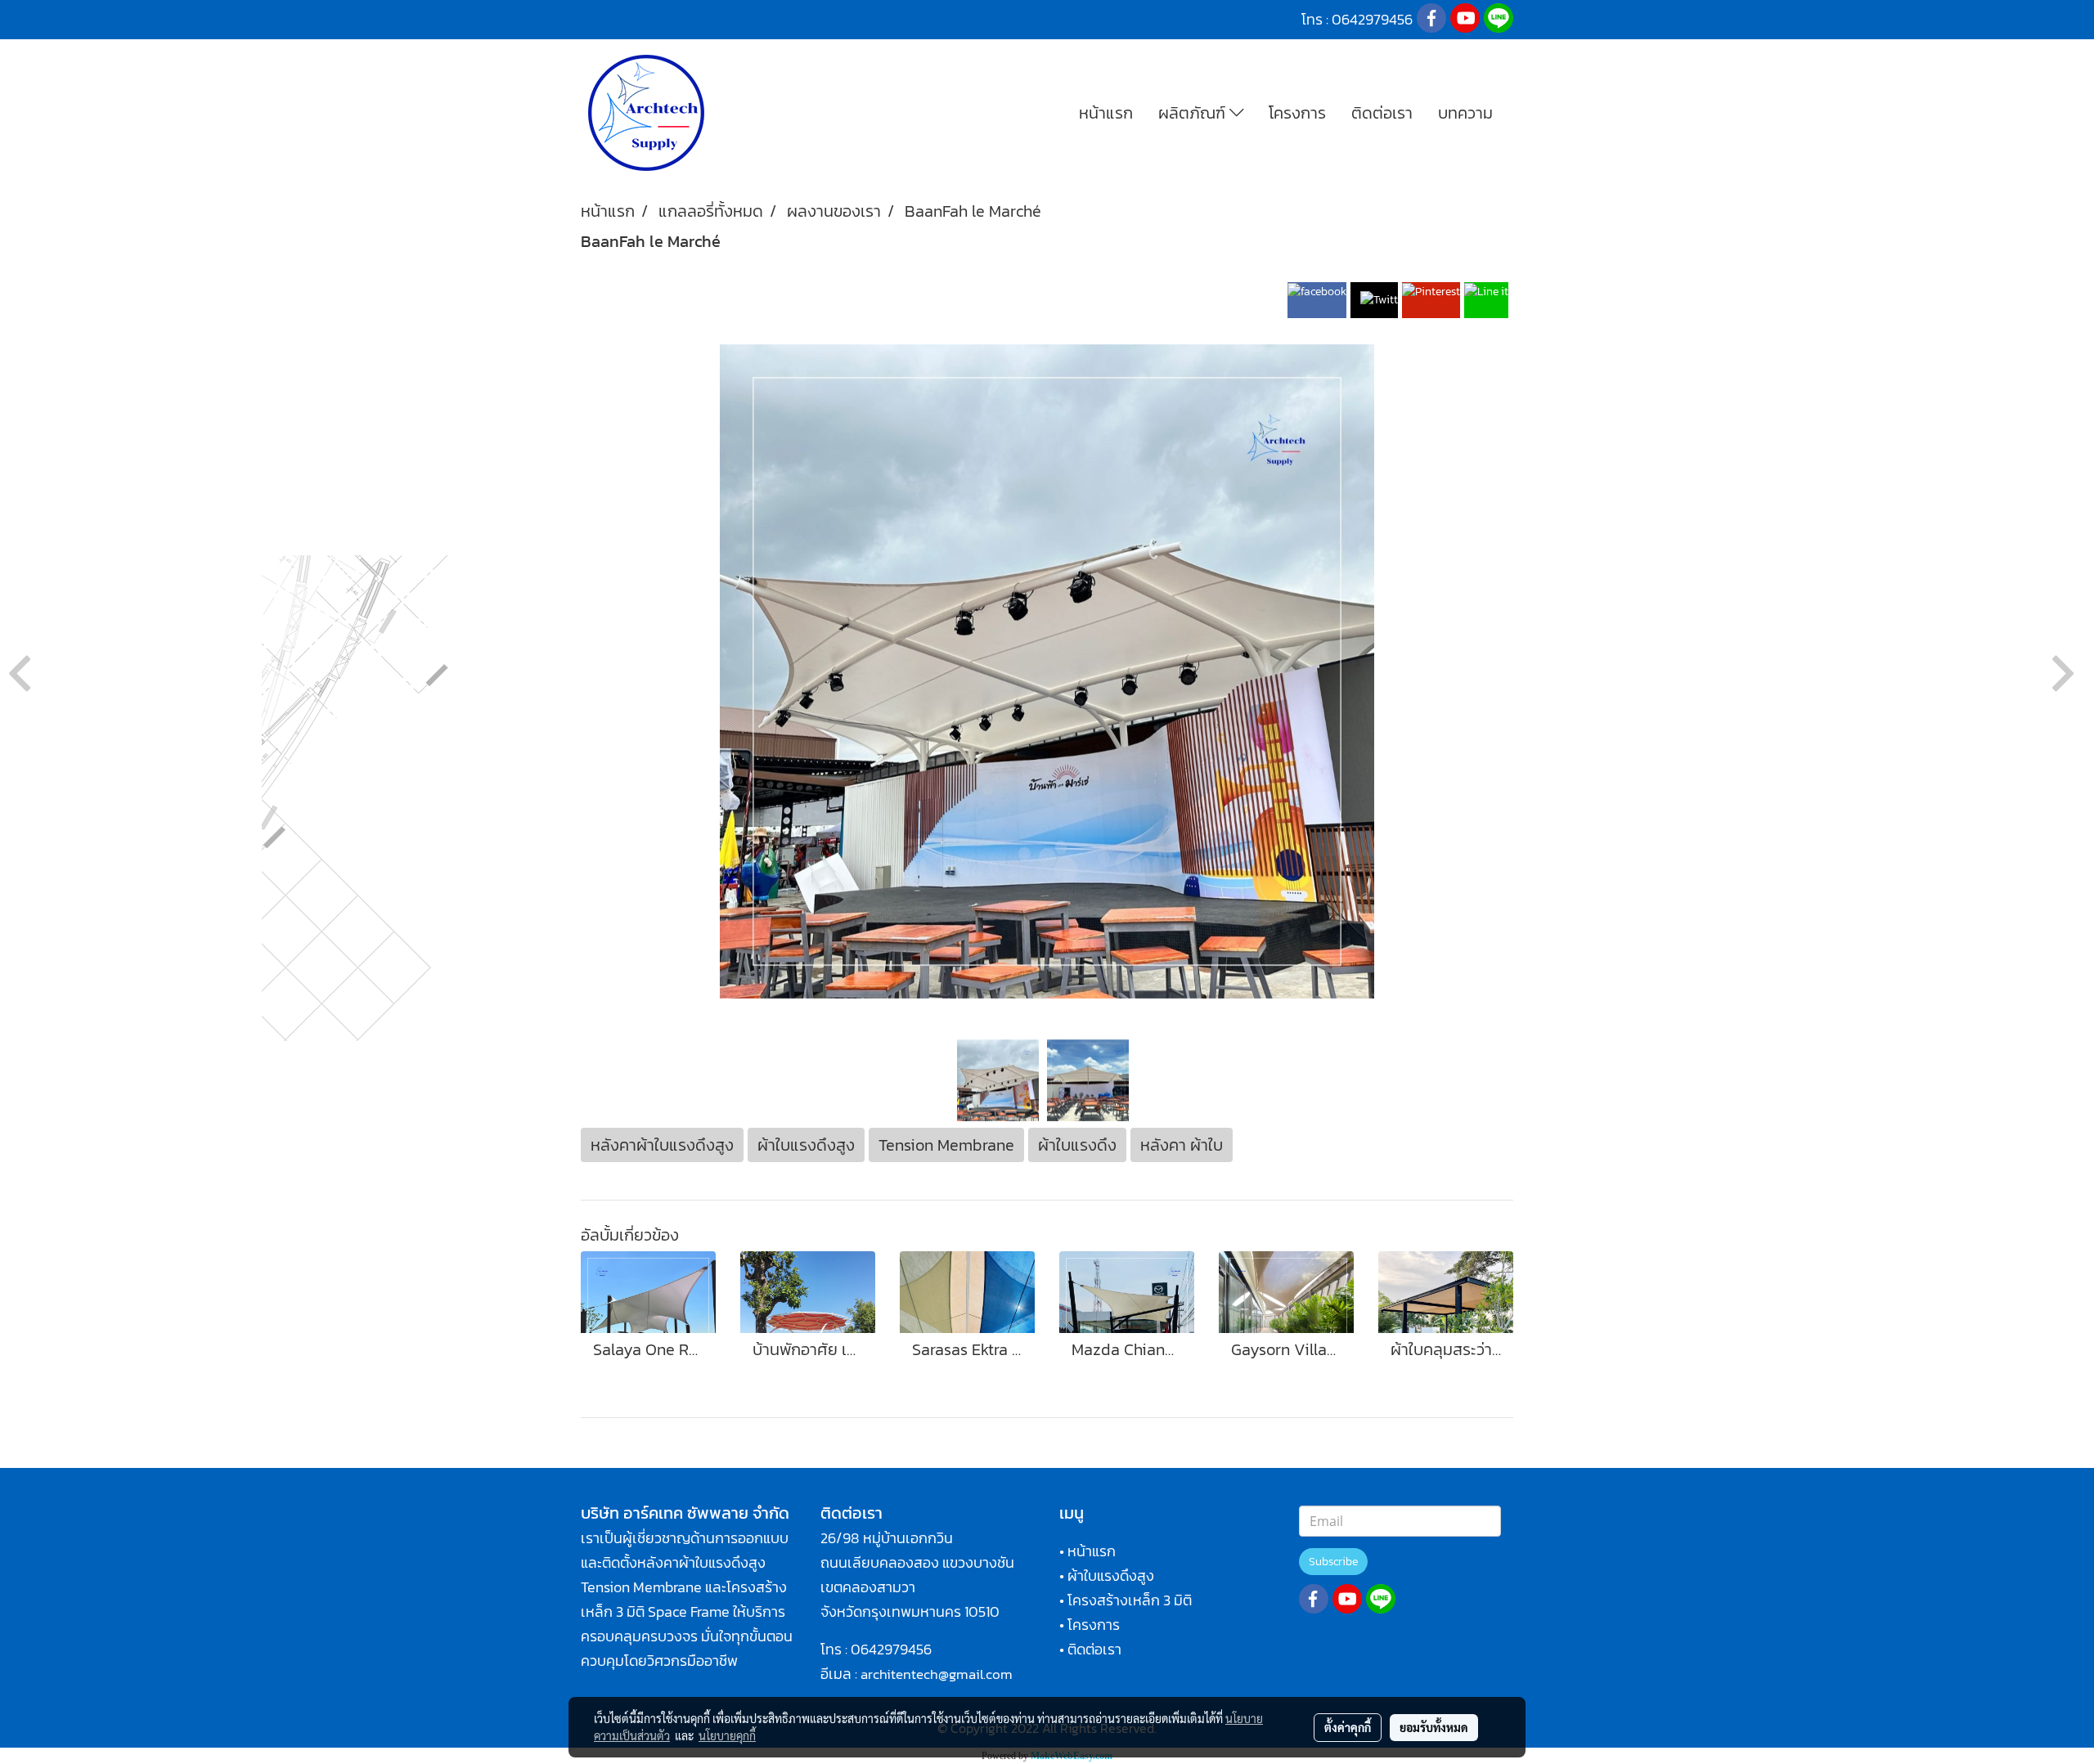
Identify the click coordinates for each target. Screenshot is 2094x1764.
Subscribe (1333, 1562)
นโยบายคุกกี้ (727, 1735)
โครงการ (1297, 113)
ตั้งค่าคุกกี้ (1348, 1727)
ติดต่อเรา (1382, 113)
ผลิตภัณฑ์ (1194, 113)
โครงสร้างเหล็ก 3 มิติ (1130, 1600)
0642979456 (891, 1649)
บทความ (1465, 113)
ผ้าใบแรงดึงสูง (1111, 1575)
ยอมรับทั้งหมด (1434, 1727)
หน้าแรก (1106, 113)
